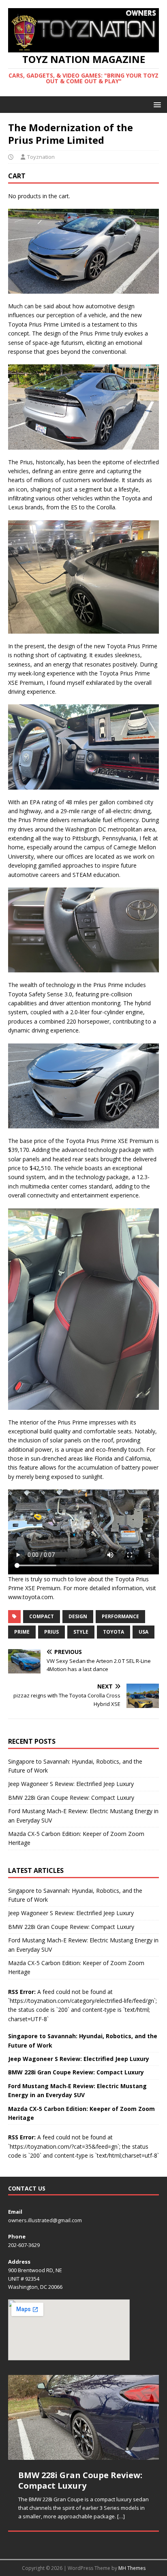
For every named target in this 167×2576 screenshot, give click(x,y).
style (81, 1632)
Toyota (113, 1632)
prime (22, 1632)
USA (143, 1632)
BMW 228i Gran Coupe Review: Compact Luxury (71, 1798)
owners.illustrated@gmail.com (45, 2220)
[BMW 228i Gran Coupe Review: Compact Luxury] (83, 2417)
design (78, 1616)
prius (51, 1632)
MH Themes (132, 2568)
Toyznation (41, 157)
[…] (121, 2516)
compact (42, 1616)
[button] (156, 104)
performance (120, 1616)
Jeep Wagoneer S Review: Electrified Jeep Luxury (71, 1784)
